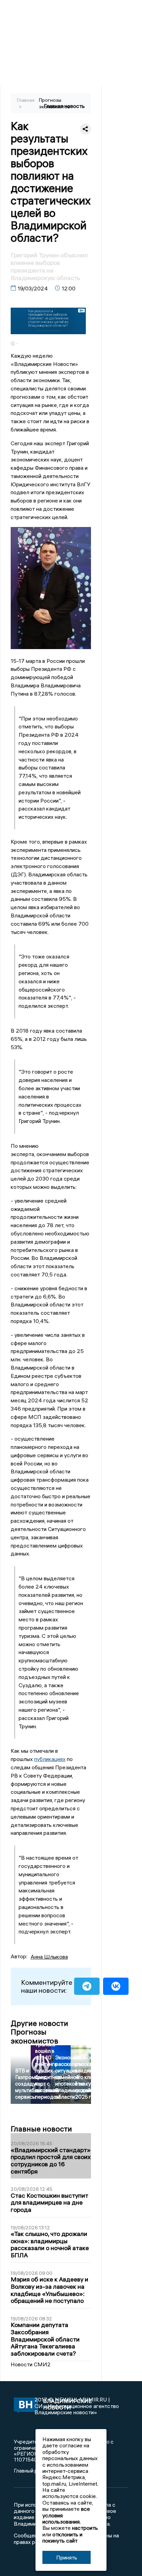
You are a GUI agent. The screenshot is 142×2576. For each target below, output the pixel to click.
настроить (85, 2528)
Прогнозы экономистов (54, 103)
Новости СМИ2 (31, 2364)
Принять (67, 2557)
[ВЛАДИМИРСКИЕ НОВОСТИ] (24, 2406)
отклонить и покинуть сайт (62, 2537)
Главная (26, 100)
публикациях (50, 1759)
